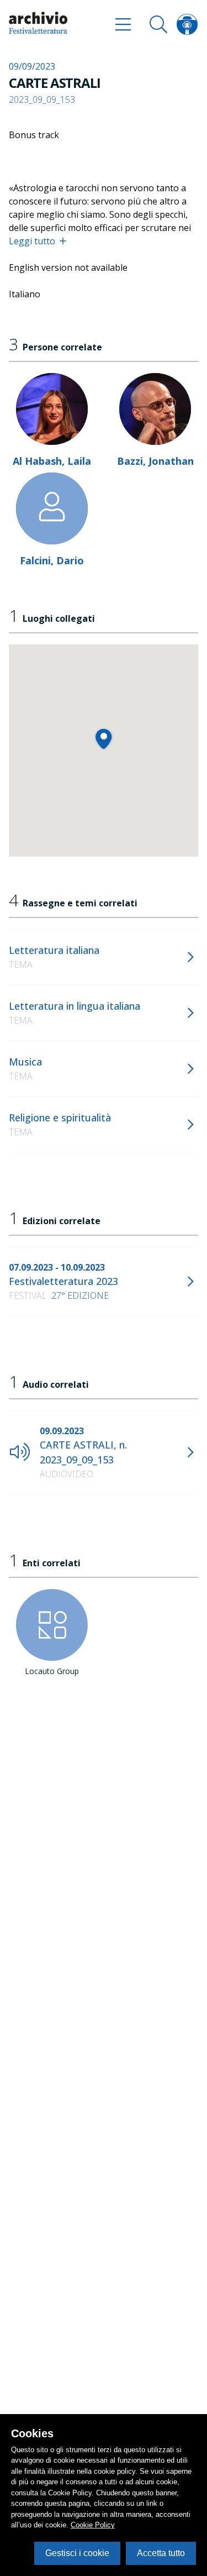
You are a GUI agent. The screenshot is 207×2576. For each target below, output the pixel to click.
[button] (104, 739)
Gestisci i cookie (77, 2553)
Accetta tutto (161, 2553)
